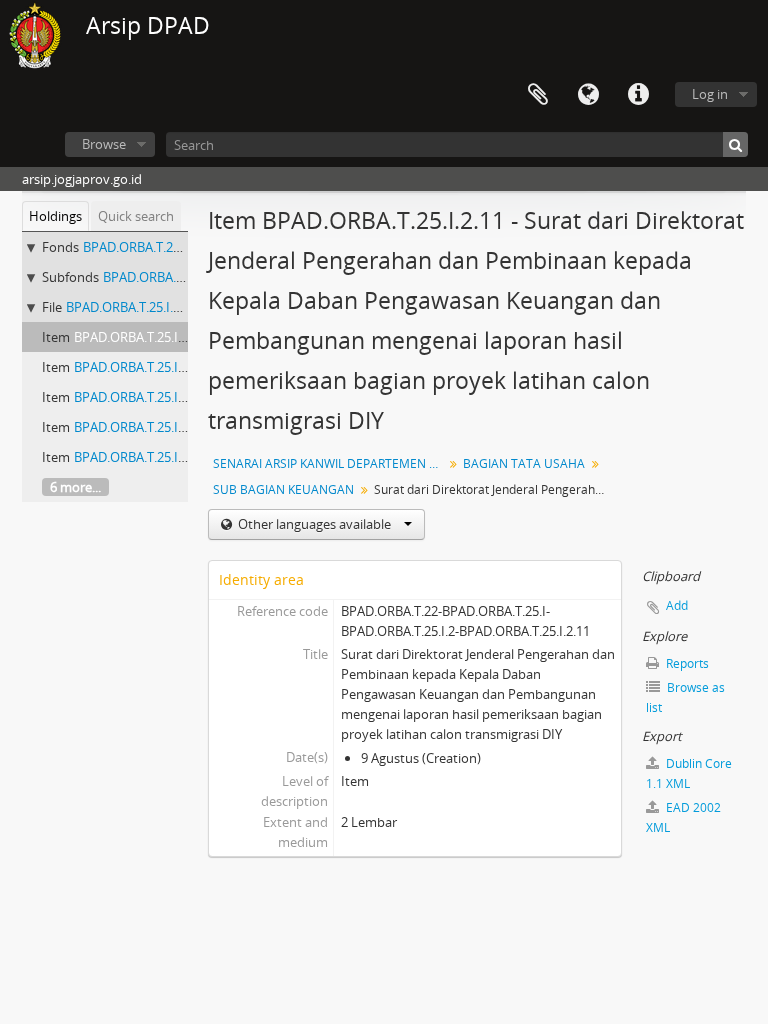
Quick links (638, 95)
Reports (686, 663)
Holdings (55, 216)
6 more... (75, 487)
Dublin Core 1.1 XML (689, 773)
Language (588, 95)
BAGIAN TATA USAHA (524, 463)
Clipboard (538, 95)
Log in (710, 94)
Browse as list (685, 697)
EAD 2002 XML (683, 817)
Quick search (136, 216)
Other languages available (314, 524)
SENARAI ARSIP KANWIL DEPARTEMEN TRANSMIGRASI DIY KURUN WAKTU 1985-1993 (330, 463)
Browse (104, 144)
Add (677, 605)
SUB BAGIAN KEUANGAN (283, 489)
